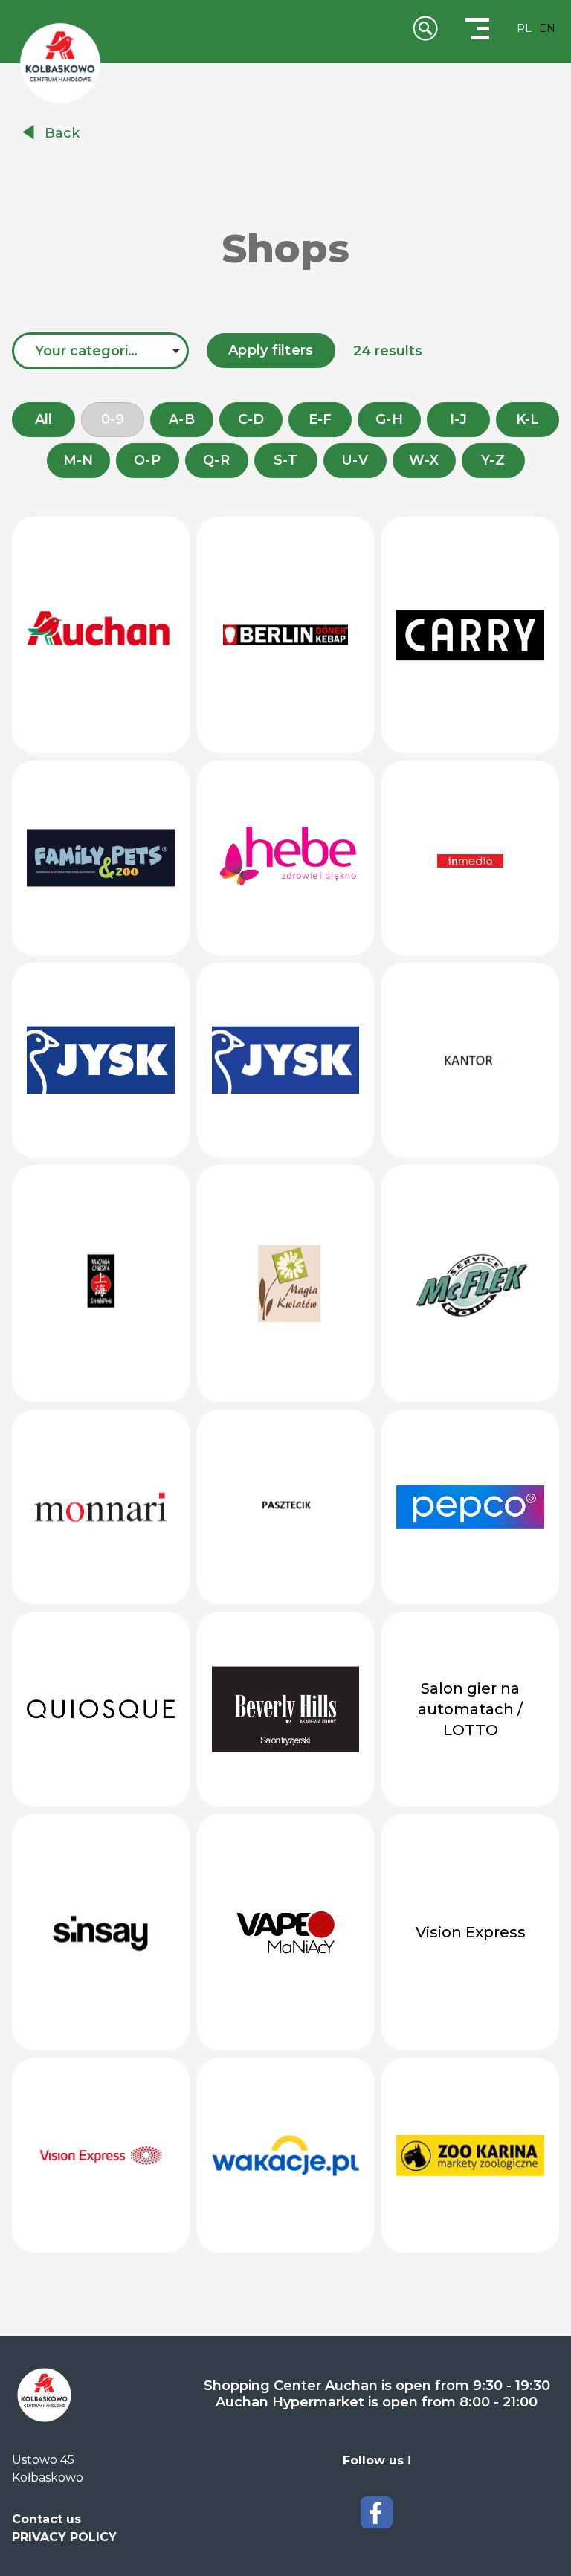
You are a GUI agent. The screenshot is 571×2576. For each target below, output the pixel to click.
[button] (100, 351)
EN (547, 28)
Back (62, 133)
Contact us (46, 2519)
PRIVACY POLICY (64, 2537)
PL (524, 28)
